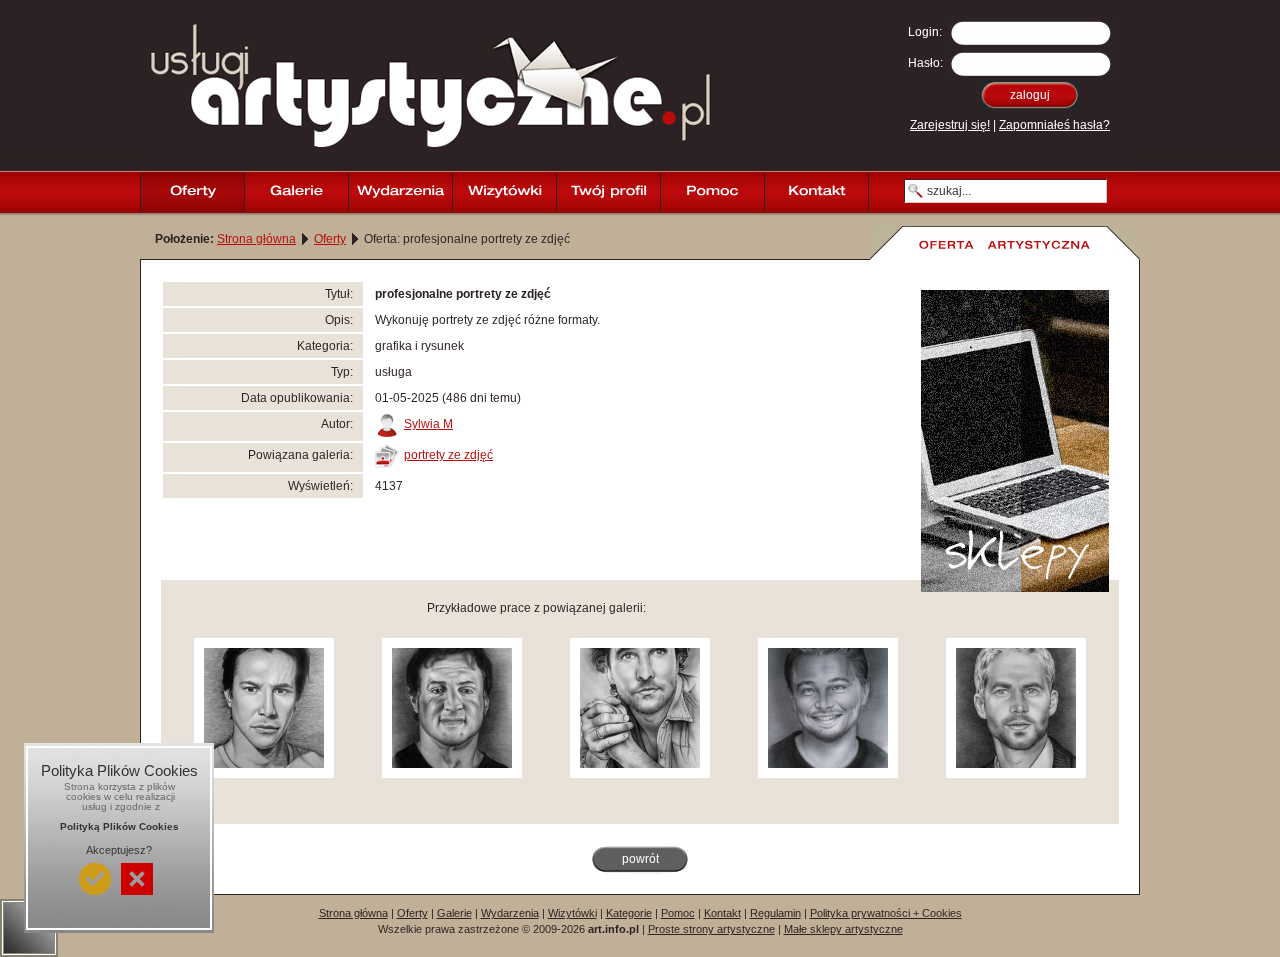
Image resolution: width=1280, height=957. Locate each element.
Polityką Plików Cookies (119, 826)
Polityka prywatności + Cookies (886, 913)
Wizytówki (572, 913)
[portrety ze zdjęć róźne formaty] (264, 774)
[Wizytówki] (504, 192)
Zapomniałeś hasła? (1054, 125)
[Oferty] (192, 192)
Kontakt (722, 913)
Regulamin (775, 913)
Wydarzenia (510, 913)
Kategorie (629, 913)
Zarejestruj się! (950, 125)
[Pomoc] (712, 192)
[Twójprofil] (608, 192)
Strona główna (256, 239)
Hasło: (925, 63)
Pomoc (678, 913)
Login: (925, 32)
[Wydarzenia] (400, 192)
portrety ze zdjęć (448, 455)
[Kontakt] (816, 192)
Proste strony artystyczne (711, 929)
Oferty (330, 239)
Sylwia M (428, 424)
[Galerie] (296, 192)
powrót (640, 859)
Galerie (454, 913)
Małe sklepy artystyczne (843, 929)
